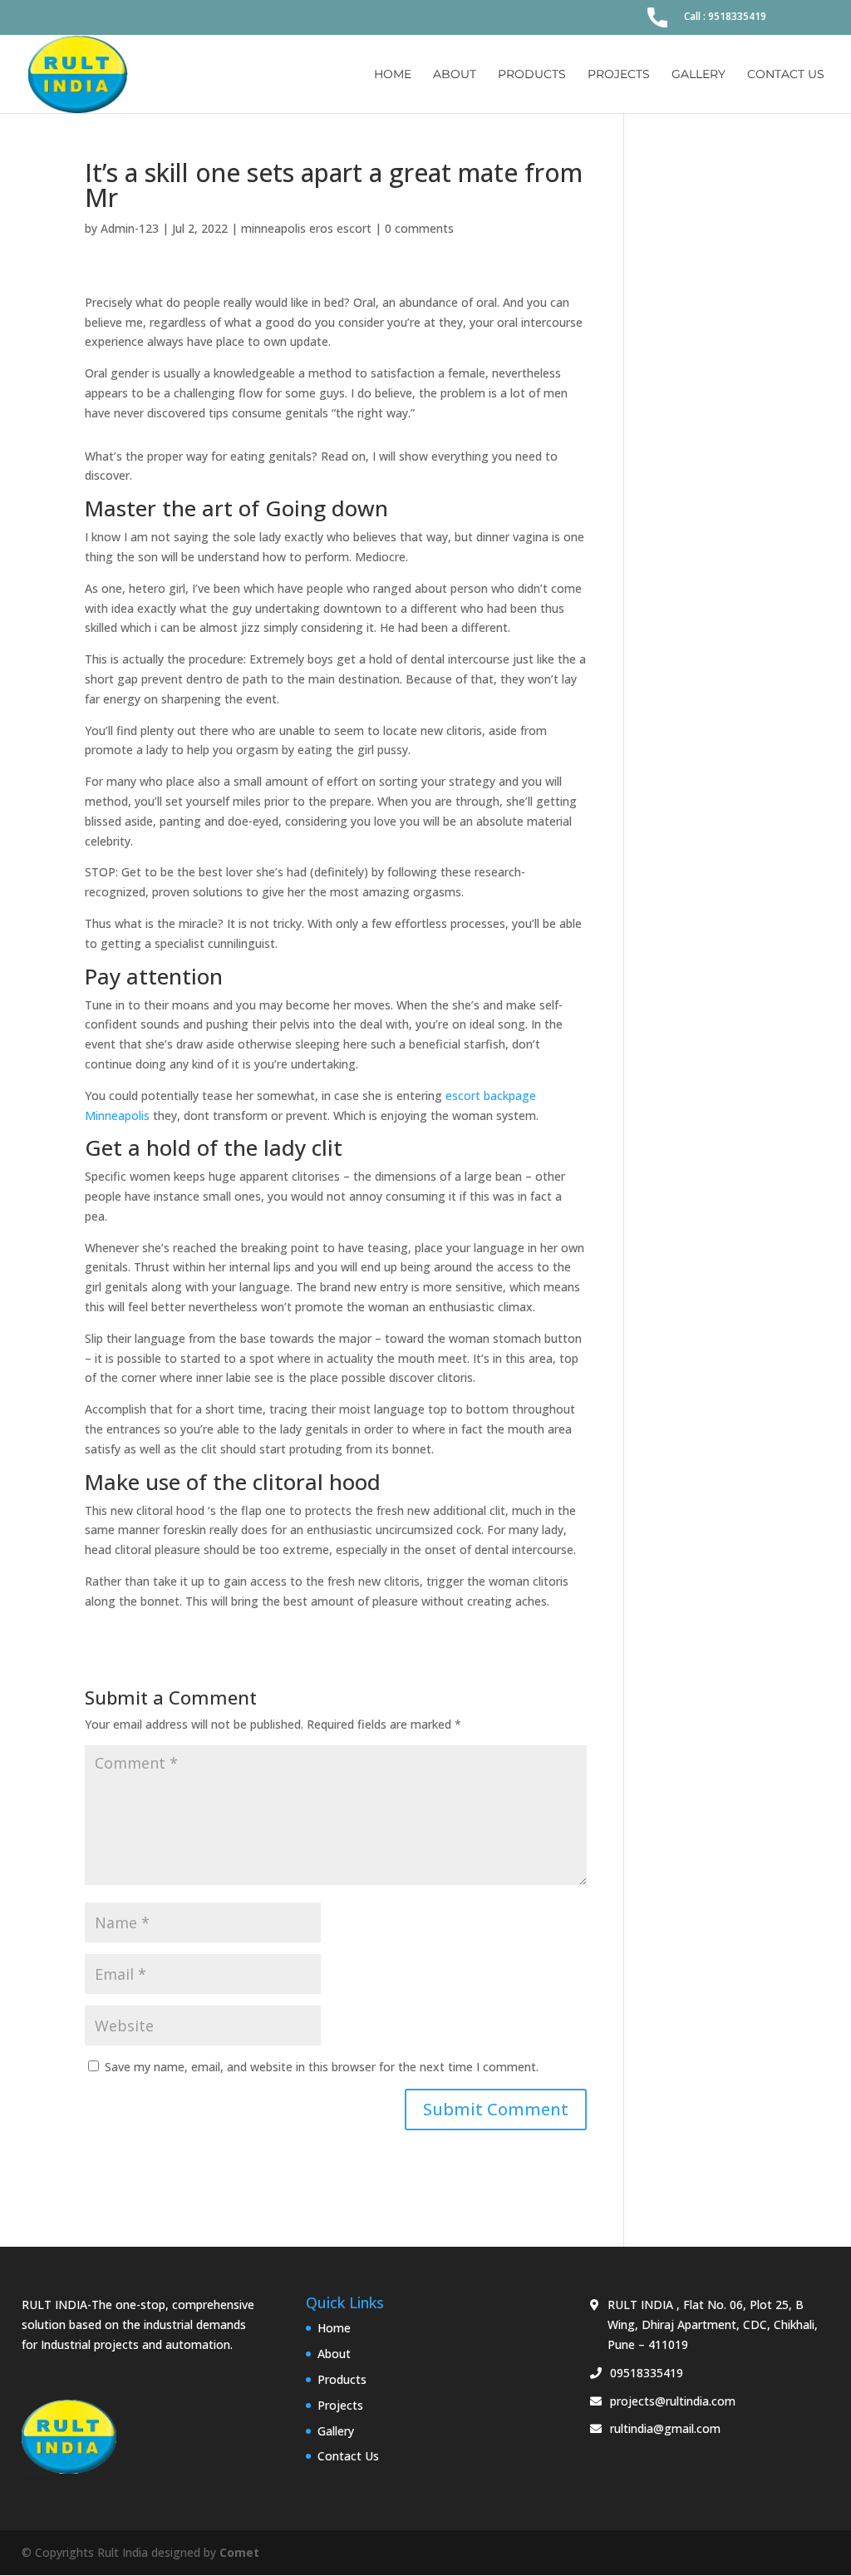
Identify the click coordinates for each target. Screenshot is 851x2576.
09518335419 (647, 2373)
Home (393, 75)
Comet (239, 2552)
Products (532, 75)
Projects (619, 75)
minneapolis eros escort (306, 228)
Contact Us (786, 75)
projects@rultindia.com (673, 2401)
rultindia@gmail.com (665, 2428)
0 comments (419, 228)
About (455, 75)
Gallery (699, 75)
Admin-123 (130, 228)
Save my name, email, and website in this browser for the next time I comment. (322, 2067)
